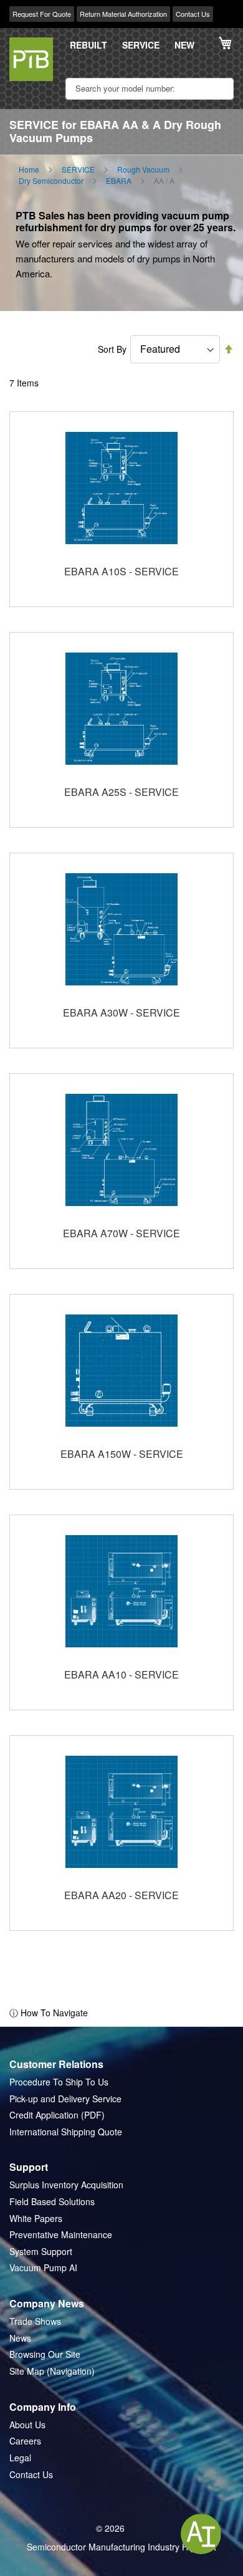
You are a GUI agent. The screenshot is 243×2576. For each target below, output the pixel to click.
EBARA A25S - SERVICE (121, 792)
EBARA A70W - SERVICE (121, 1233)
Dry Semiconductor (51, 181)
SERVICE (141, 45)
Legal (20, 2458)
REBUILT (88, 45)
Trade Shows (35, 2321)
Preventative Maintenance (61, 2235)
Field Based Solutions (52, 2202)
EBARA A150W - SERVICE (122, 1454)
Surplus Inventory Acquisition (66, 2185)
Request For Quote (42, 14)
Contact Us (193, 14)
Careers (25, 2441)
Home (29, 170)
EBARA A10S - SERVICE (121, 571)
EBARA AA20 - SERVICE (121, 1895)
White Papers (36, 2219)
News (20, 2338)
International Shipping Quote (66, 2132)
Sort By (112, 349)
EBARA (119, 181)
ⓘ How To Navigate (49, 2013)
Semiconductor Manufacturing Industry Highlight (121, 2547)
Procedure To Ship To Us (59, 2082)
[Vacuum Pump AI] (201, 2534)
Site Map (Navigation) (52, 2371)
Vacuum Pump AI (43, 2268)
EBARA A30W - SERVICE (121, 1013)
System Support (41, 2252)
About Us (27, 2425)
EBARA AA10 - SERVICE (121, 1674)
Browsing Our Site (45, 2354)
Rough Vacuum (143, 170)
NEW (184, 45)
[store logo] (31, 59)
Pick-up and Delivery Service (65, 2099)
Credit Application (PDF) (57, 2115)
